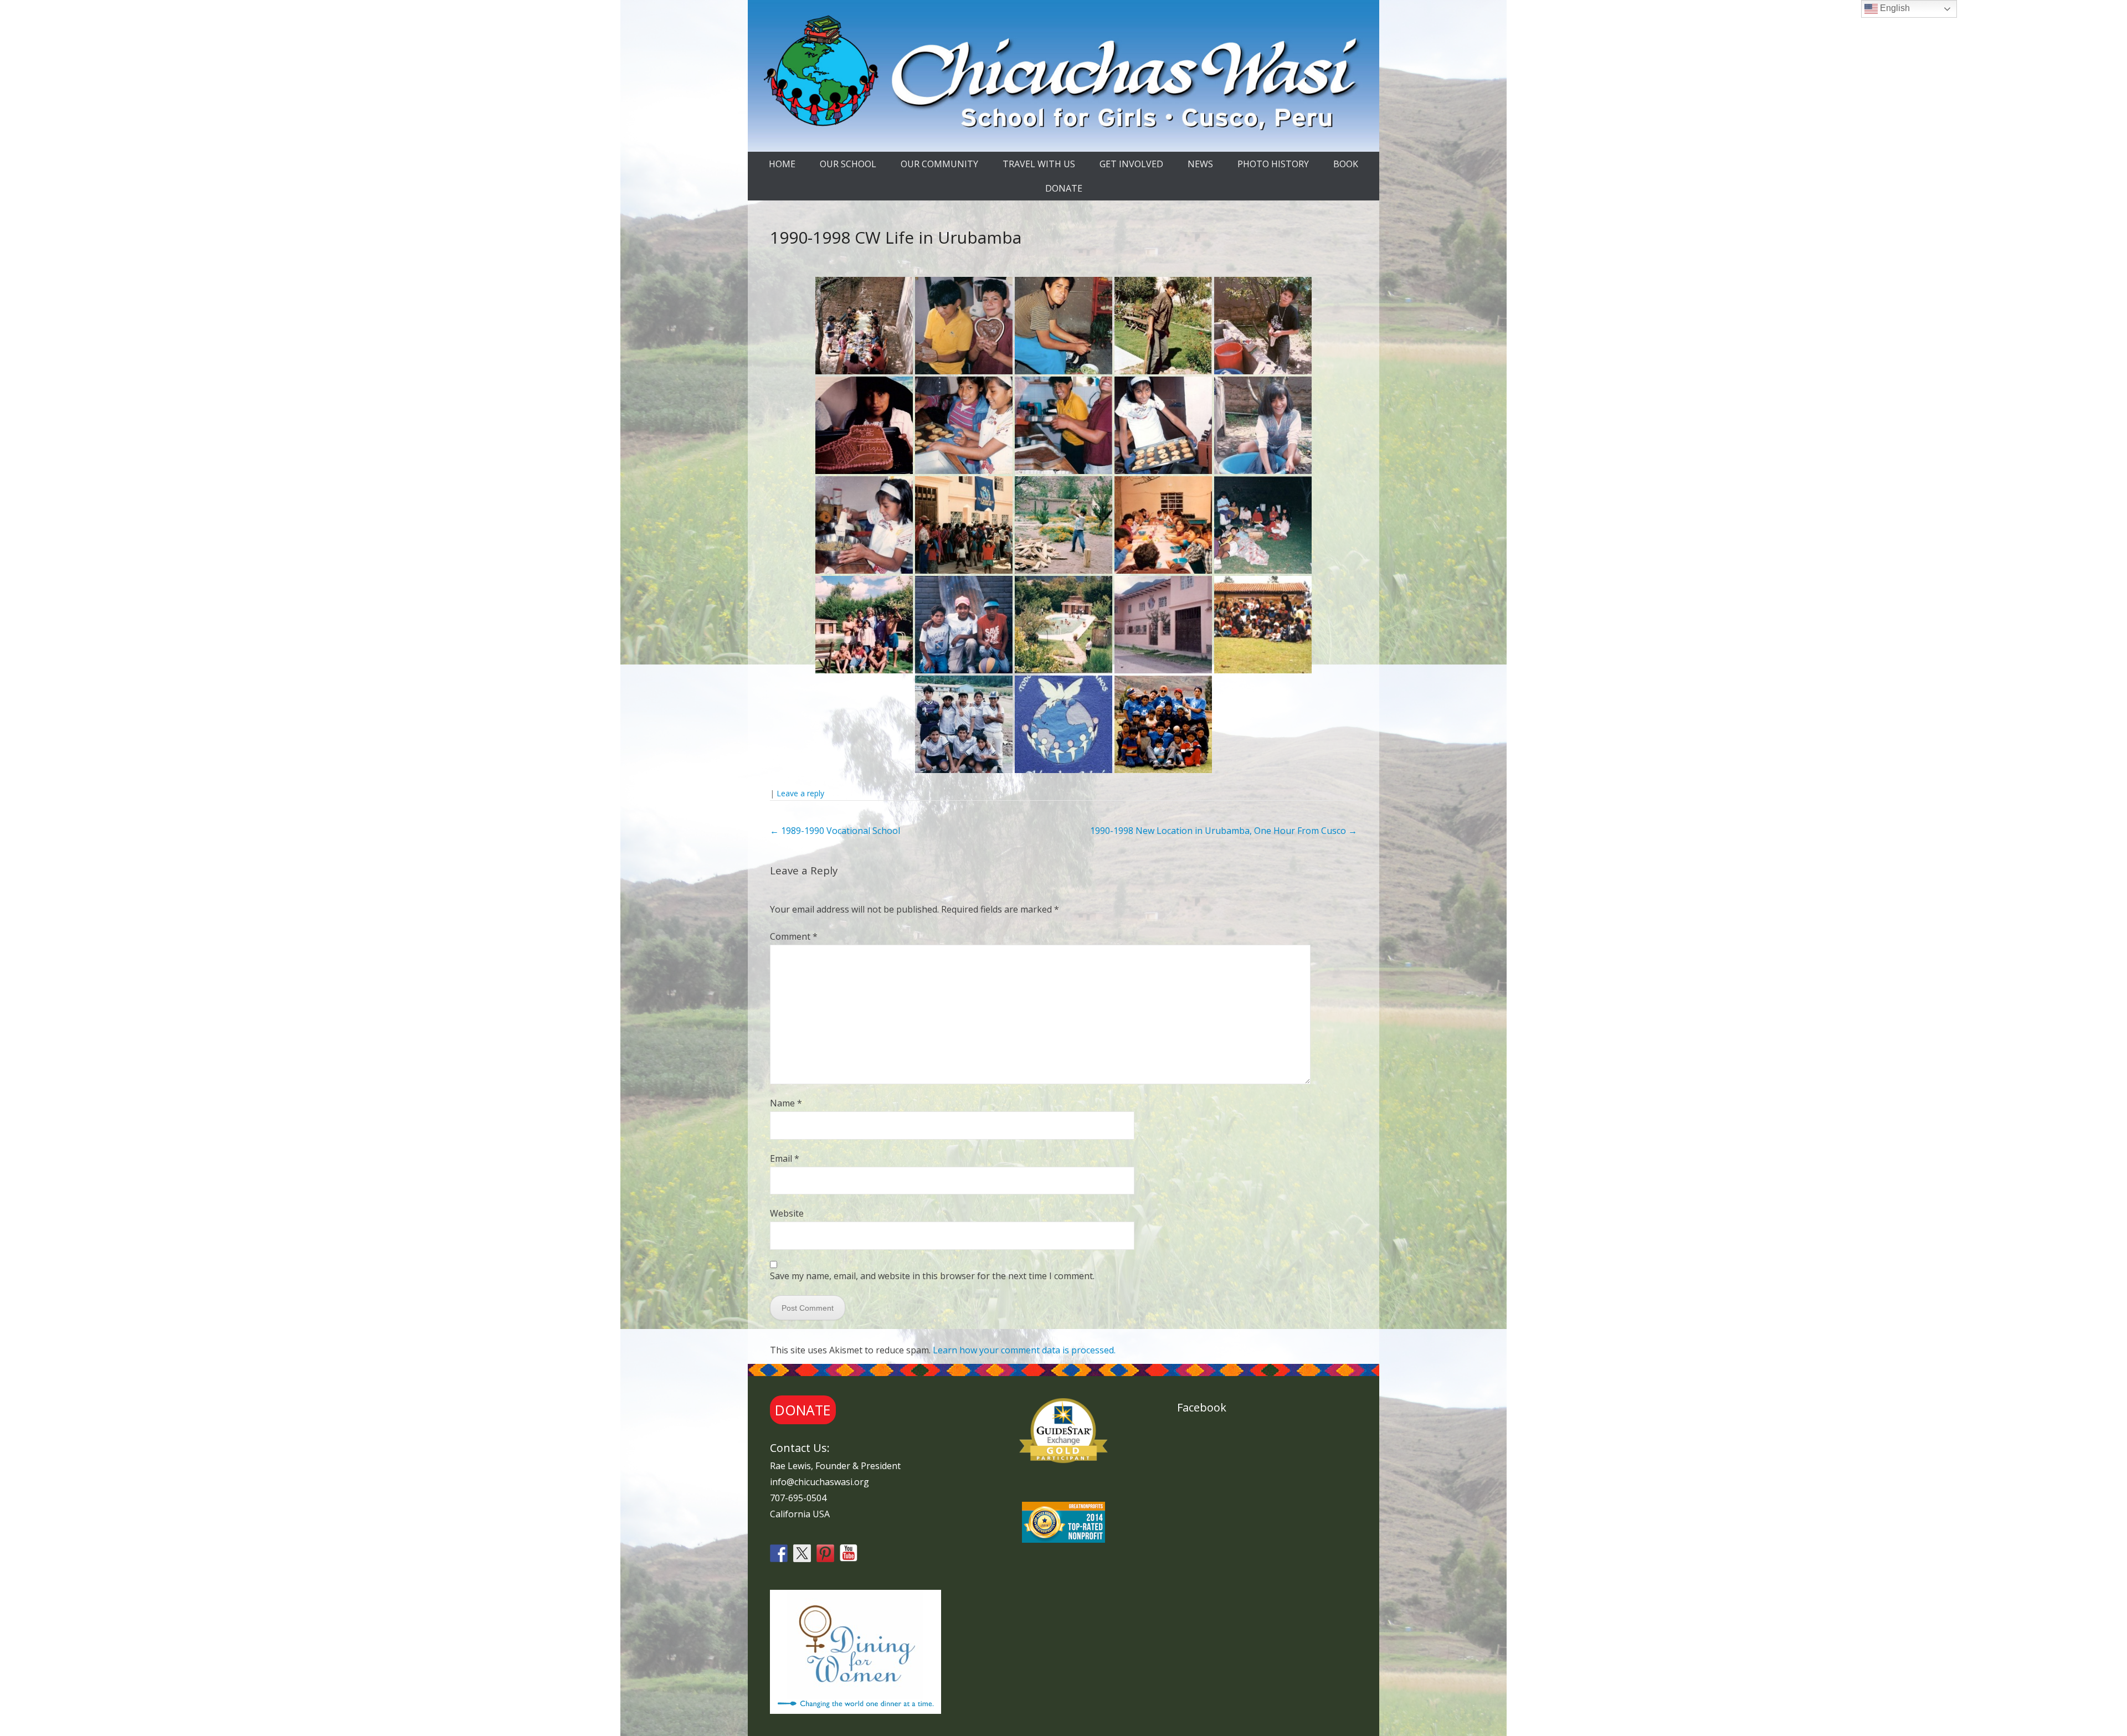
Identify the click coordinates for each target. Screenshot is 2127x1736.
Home (782, 164)
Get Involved (1131, 164)
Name (786, 1103)
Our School (848, 164)
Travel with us (1039, 164)
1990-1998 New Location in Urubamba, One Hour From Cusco (1224, 831)
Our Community (939, 164)
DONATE (1064, 188)
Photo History (1273, 164)
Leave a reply (800, 793)
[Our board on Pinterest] (825, 1553)
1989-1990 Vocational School (835, 831)
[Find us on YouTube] (849, 1553)
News (1200, 164)
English (1894, 8)
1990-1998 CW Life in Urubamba (896, 237)
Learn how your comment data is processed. (1024, 1350)
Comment (794, 936)
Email (785, 1158)
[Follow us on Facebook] (779, 1553)
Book (1346, 164)
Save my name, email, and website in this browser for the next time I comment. (932, 1276)
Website (787, 1213)
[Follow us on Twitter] (802, 1553)
